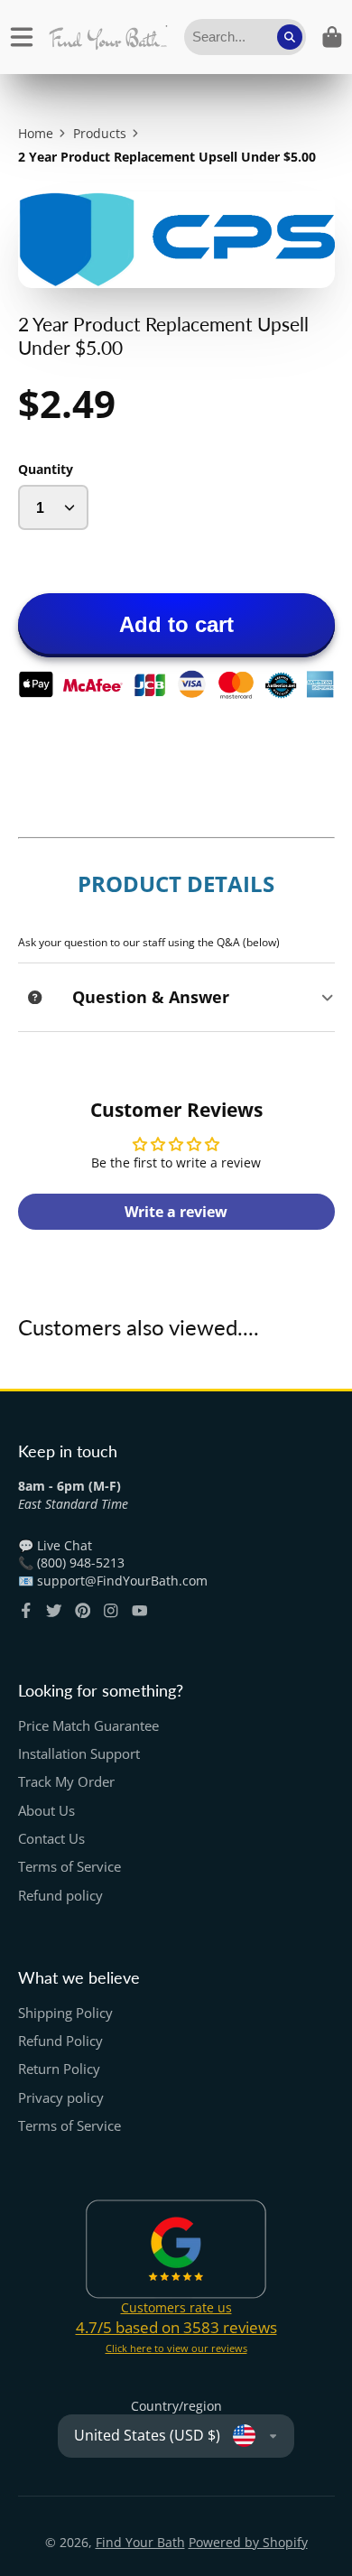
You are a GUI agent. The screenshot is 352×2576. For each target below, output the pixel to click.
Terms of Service (69, 1867)
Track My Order (66, 1782)
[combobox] (245, 37)
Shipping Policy (65, 2013)
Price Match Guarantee (88, 1726)
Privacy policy (61, 2098)
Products (100, 133)
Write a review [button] (176, 1212)
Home (36, 133)
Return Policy (59, 2069)
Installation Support (79, 1754)
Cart (332, 37)
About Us (46, 1811)
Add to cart (176, 624)
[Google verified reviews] (176, 2249)
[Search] (290, 37)
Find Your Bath (140, 2542)
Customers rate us (176, 2307)
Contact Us (51, 1839)
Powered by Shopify (248, 2542)
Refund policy (60, 1896)
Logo (108, 37)
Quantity (46, 469)
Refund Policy (60, 2041)
